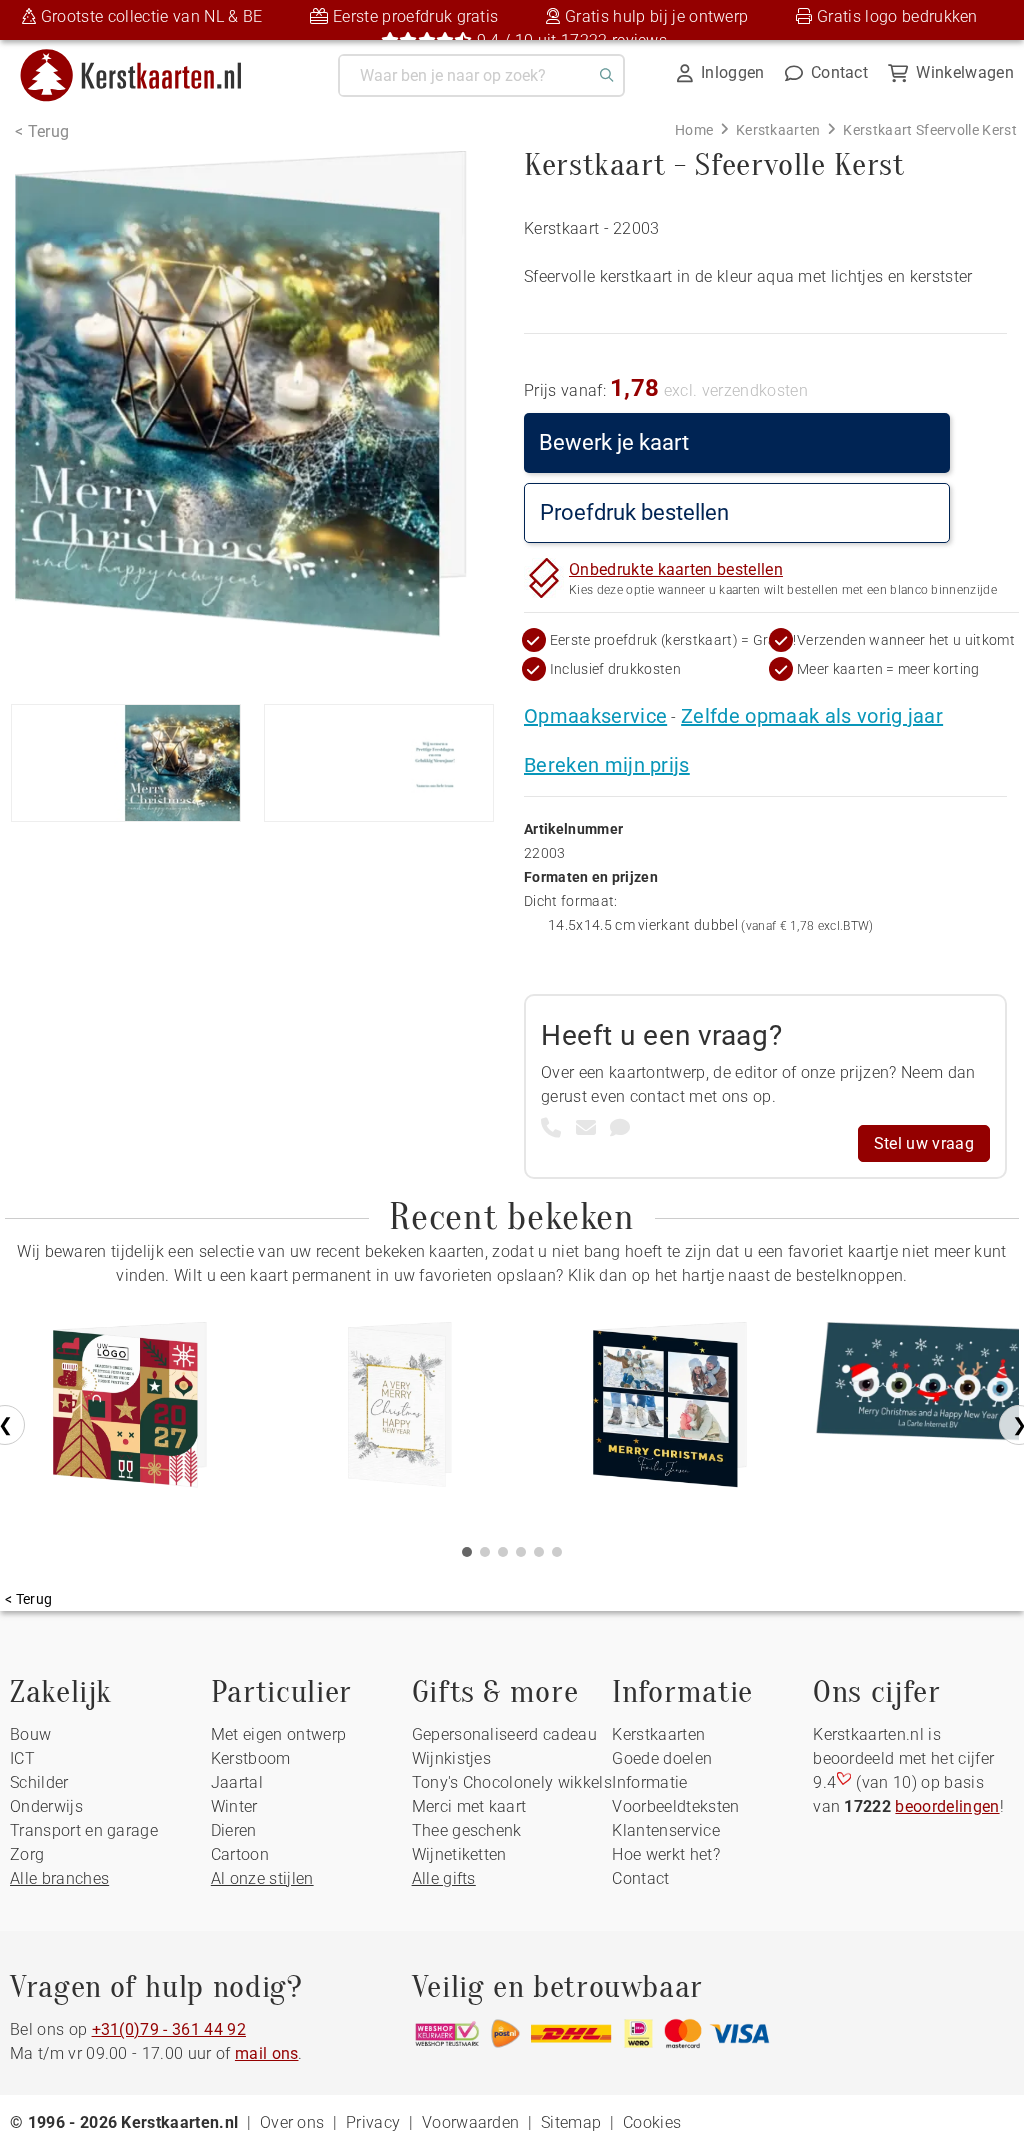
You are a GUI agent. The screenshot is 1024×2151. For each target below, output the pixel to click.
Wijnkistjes (452, 1758)
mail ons (267, 2053)
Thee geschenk (467, 1830)
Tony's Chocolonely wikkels (512, 1782)
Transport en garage (84, 1830)
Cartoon (240, 1854)
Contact (640, 1878)
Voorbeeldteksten (675, 1806)
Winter (234, 1806)
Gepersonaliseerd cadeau (504, 1734)
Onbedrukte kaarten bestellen (676, 569)
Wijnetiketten (459, 1854)
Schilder (39, 1782)
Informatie (649, 1782)
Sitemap (571, 2122)
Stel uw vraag (924, 1143)
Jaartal (237, 1782)
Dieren (234, 1830)
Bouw (30, 1734)
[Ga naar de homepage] (143, 56)
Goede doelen (662, 1758)
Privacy (373, 2122)
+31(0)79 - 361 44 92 (169, 2029)
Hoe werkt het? (665, 1854)
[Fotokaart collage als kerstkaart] (670, 1412)
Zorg (27, 1854)
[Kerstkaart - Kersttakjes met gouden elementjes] (400, 1412)
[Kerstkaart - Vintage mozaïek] (130, 1412)
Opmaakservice (595, 716)
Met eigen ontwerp (278, 1734)
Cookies (652, 2122)
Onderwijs (46, 1806)
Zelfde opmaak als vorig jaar (812, 716)
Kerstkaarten (658, 1734)
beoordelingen (947, 1806)
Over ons (292, 2122)
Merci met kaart (469, 1806)
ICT (22, 1758)
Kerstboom (251, 1758)
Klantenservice (665, 1830)
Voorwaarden (471, 2122)
